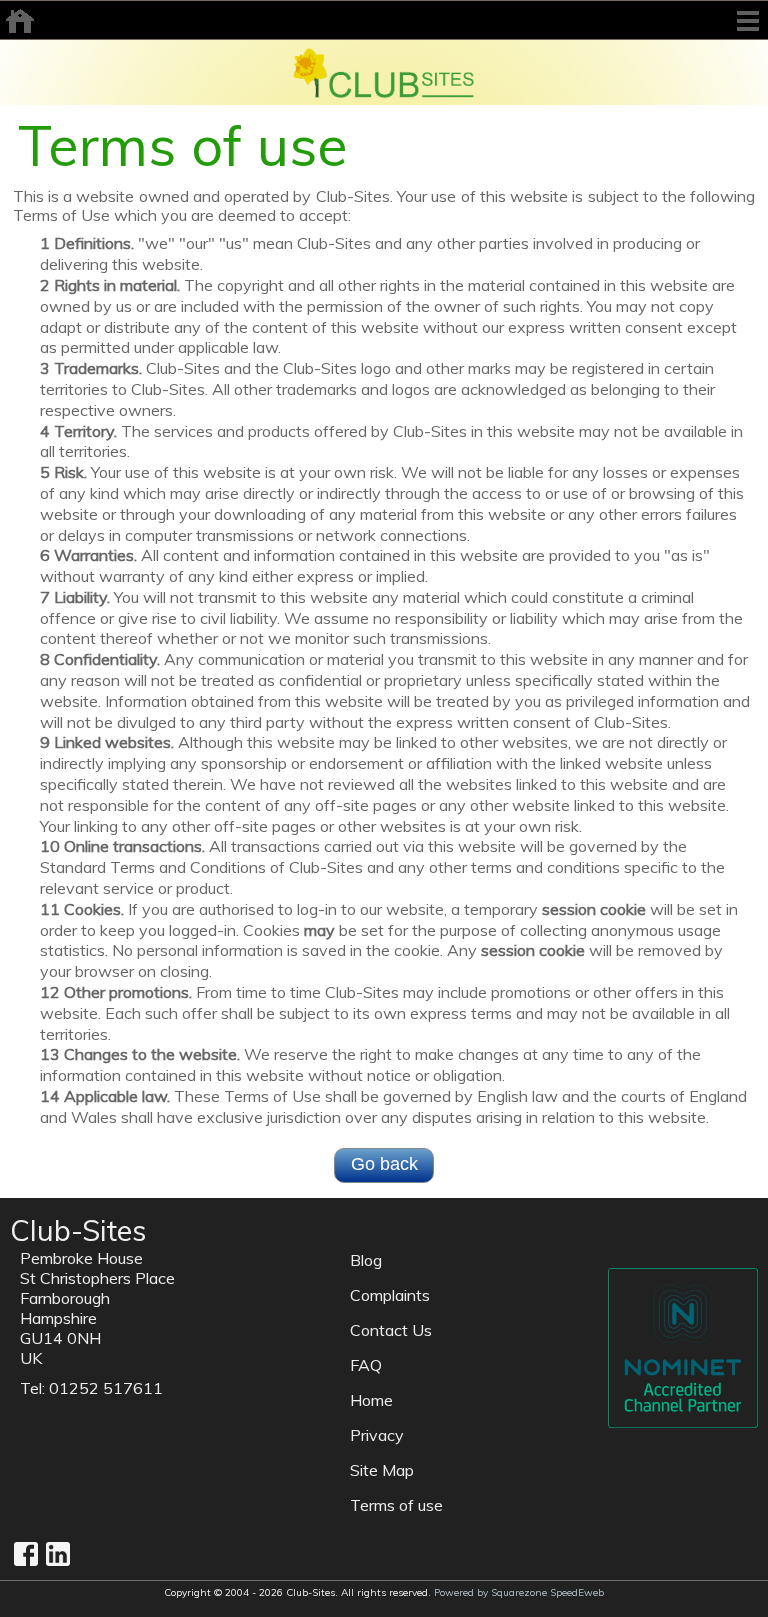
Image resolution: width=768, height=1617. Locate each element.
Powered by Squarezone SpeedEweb (519, 1592)
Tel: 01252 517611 (91, 1388)
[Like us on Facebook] (26, 1554)
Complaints (390, 1295)
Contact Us (391, 1330)
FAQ (366, 1365)
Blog (366, 1260)
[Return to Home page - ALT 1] (384, 71)
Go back (384, 1164)
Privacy (377, 1435)
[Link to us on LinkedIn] (58, 1554)
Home (371, 1400)
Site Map (382, 1470)
